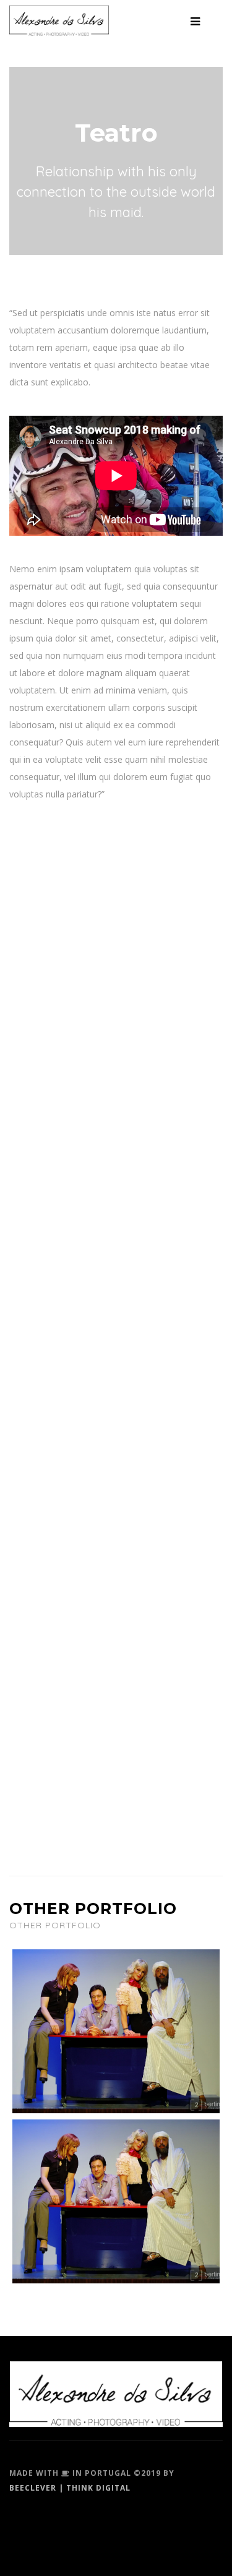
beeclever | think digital (70, 2488)
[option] (116, 161)
